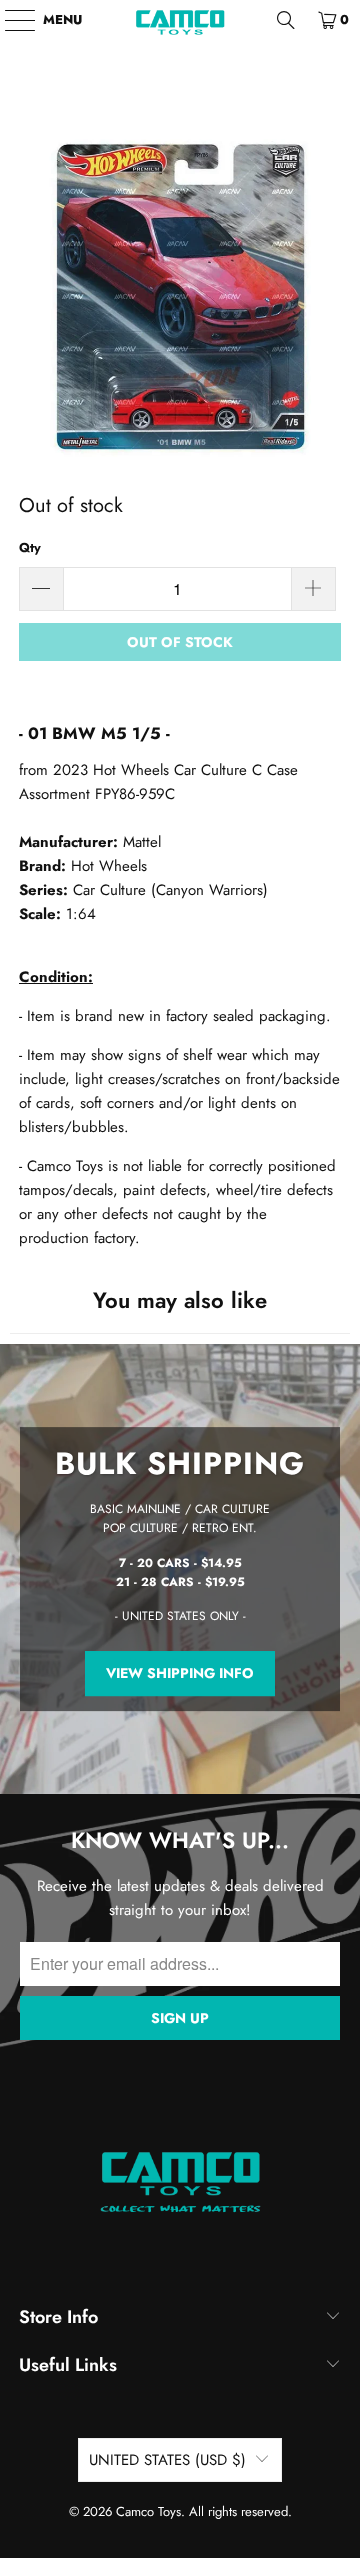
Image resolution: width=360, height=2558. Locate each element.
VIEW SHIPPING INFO (180, 1673)
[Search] (286, 20)
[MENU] (10, 20)
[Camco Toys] (180, 20)
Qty (30, 547)
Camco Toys (148, 2511)
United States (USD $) (167, 2460)
